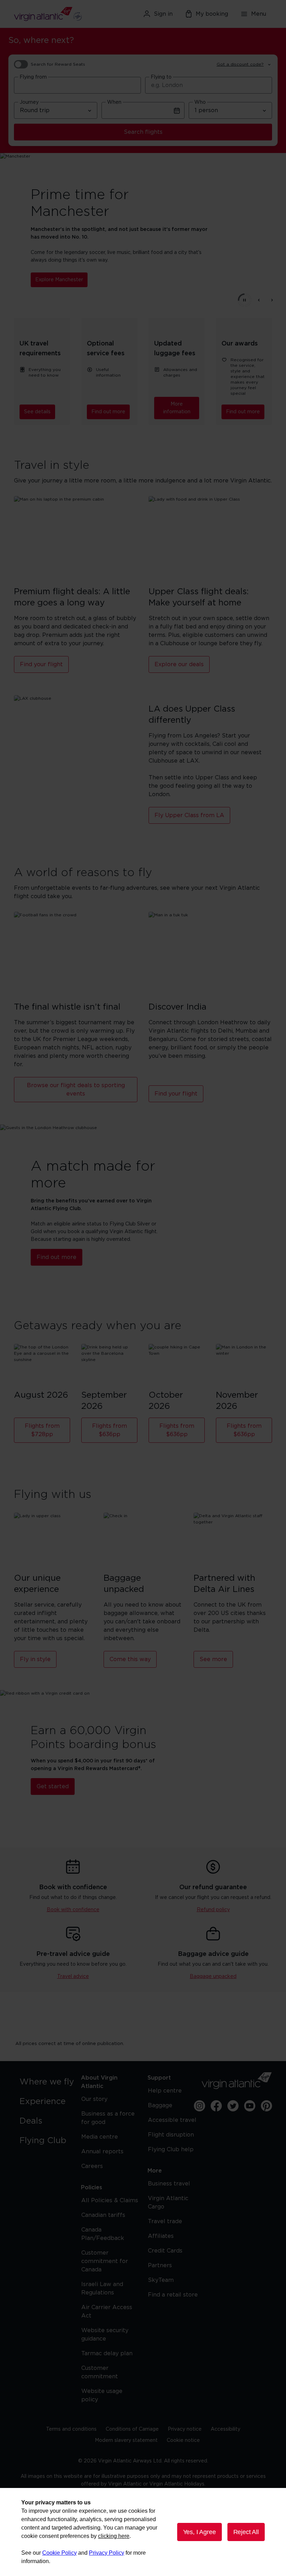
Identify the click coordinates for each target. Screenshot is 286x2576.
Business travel (169, 2184)
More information (177, 408)
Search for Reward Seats (58, 64)
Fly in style (35, 1659)
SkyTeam (161, 2280)
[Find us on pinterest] (266, 2106)
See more (213, 1659)
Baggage (160, 2105)
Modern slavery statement (126, 2440)
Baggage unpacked (213, 1977)
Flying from (33, 77)
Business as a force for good (108, 2118)
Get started (53, 1787)
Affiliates (161, 2236)
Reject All (246, 2532)
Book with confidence (73, 1910)
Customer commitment (100, 2372)
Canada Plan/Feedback (103, 2234)
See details (37, 412)
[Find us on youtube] (250, 2106)
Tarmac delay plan (107, 2353)
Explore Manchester (59, 280)
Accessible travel (172, 2120)
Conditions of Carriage (132, 2429)
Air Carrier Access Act (107, 2312)
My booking (212, 14)
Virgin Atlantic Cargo (168, 2203)
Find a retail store (173, 2295)
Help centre (165, 2091)
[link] (49, 2082)
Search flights (143, 132)
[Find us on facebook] (216, 2106)
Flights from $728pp (42, 1430)
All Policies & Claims (110, 2200)
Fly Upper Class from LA (189, 815)
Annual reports (102, 2152)
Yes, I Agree (200, 2532)
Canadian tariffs (103, 2215)
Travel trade (165, 2221)
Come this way (130, 1659)
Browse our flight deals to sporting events (76, 1090)
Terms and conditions (71, 2429)
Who (200, 102)
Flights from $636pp (110, 1430)
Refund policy (213, 1910)
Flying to (161, 77)
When (114, 102)
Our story (94, 2099)
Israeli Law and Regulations (102, 2288)
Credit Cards (165, 2251)
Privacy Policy (107, 2553)
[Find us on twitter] (233, 2106)
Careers (92, 2166)
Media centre (100, 2137)
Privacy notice (185, 2429)
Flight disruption (171, 2135)
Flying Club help (171, 2149)
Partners (160, 2265)
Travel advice (73, 1977)
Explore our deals (179, 664)
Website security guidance (105, 2335)
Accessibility (225, 2429)
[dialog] (143, 2532)
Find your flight (41, 664)
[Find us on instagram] (200, 2106)
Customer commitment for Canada (105, 2261)
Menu (259, 14)
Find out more (108, 412)
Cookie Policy (59, 2553)
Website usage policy (102, 2395)
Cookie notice (183, 2440)
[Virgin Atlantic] (55, 14)
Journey (29, 102)
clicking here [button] (114, 2536)
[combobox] (77, 85)
